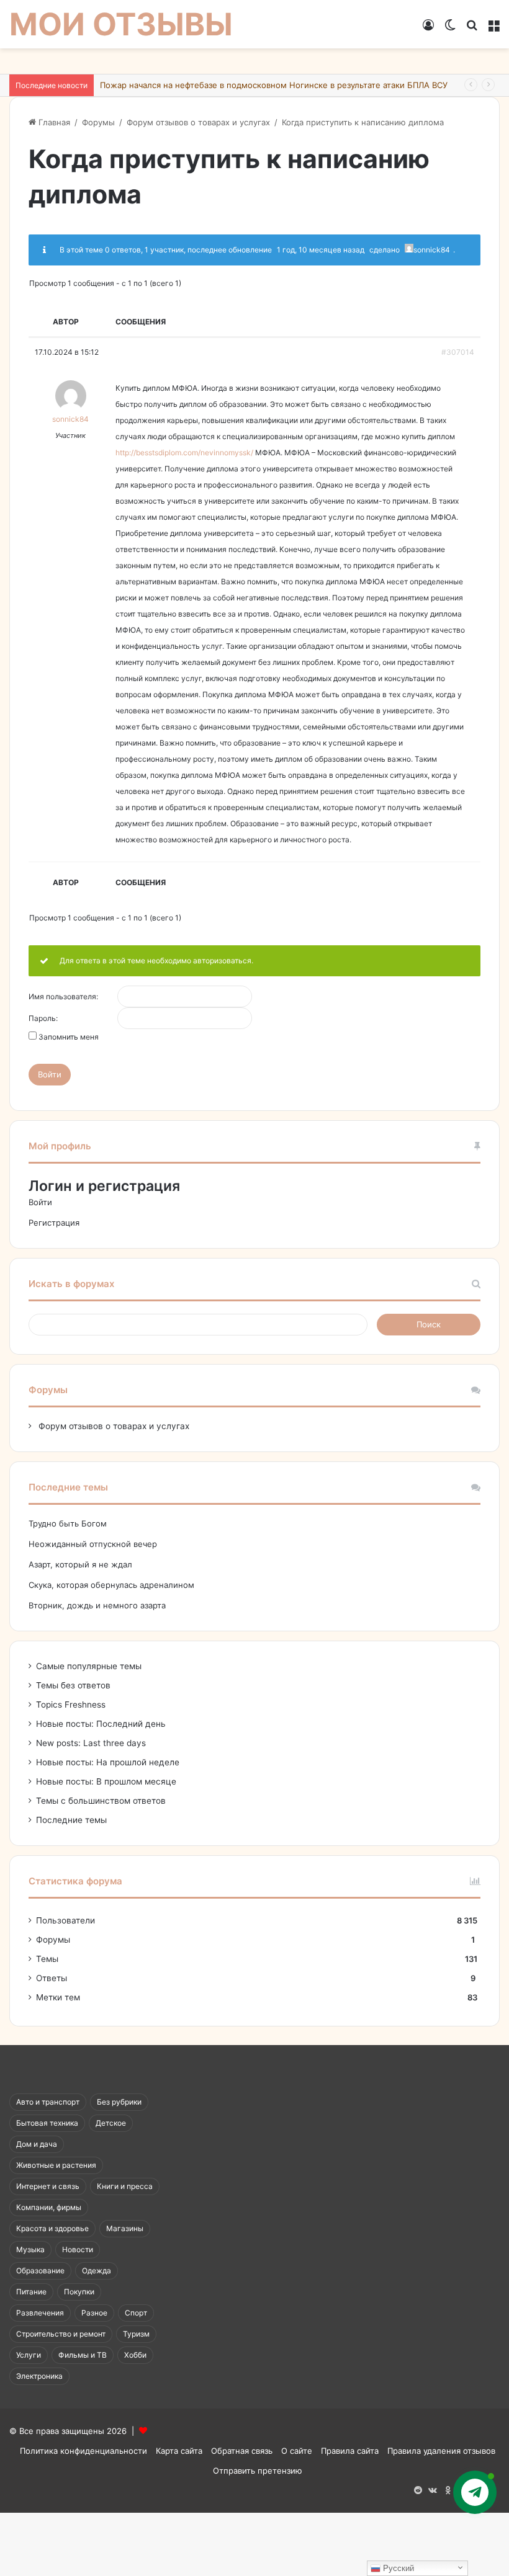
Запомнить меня (69, 1037)
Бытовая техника (47, 2123)
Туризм (136, 2334)
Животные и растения (56, 2165)
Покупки (79, 2292)
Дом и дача (37, 2144)
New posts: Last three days (91, 1743)
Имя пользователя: (63, 997)
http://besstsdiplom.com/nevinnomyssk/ (184, 452)
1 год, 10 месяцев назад (321, 250)
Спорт (136, 2313)
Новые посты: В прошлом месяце (106, 1781)
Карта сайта (179, 2451)
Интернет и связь (48, 2186)
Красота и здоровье (52, 2228)
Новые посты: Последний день (101, 1724)
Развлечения (40, 2313)
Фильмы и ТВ (83, 2355)
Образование (40, 2271)
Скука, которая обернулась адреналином (111, 1585)
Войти (50, 1074)
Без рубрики (119, 2102)
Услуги (29, 2355)
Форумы (98, 122)
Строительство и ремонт (61, 2334)
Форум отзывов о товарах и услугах (198, 122)
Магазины (125, 2228)
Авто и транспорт (48, 2102)
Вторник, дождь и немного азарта (97, 1605)
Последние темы (71, 1820)
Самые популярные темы (89, 1666)
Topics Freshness (71, 1705)
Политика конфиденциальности (83, 2451)
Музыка (30, 2249)
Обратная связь (242, 2451)
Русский (397, 2568)
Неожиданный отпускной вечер (93, 1544)
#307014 (458, 352)
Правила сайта (350, 2451)
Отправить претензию (258, 2471)
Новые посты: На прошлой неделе (108, 1762)
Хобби (135, 2355)
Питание (31, 2292)
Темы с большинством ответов (101, 1801)
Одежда (97, 2271)
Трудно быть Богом (68, 1523)
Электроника (39, 2376)
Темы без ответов (73, 1685)
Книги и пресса (125, 2186)
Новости (78, 2249)
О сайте (297, 2451)
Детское (111, 2123)
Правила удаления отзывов (441, 2451)
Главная (53, 122)
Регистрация (54, 1223)
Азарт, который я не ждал (80, 1564)
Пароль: (43, 1018)
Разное (94, 2313)
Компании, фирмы (49, 2207)
